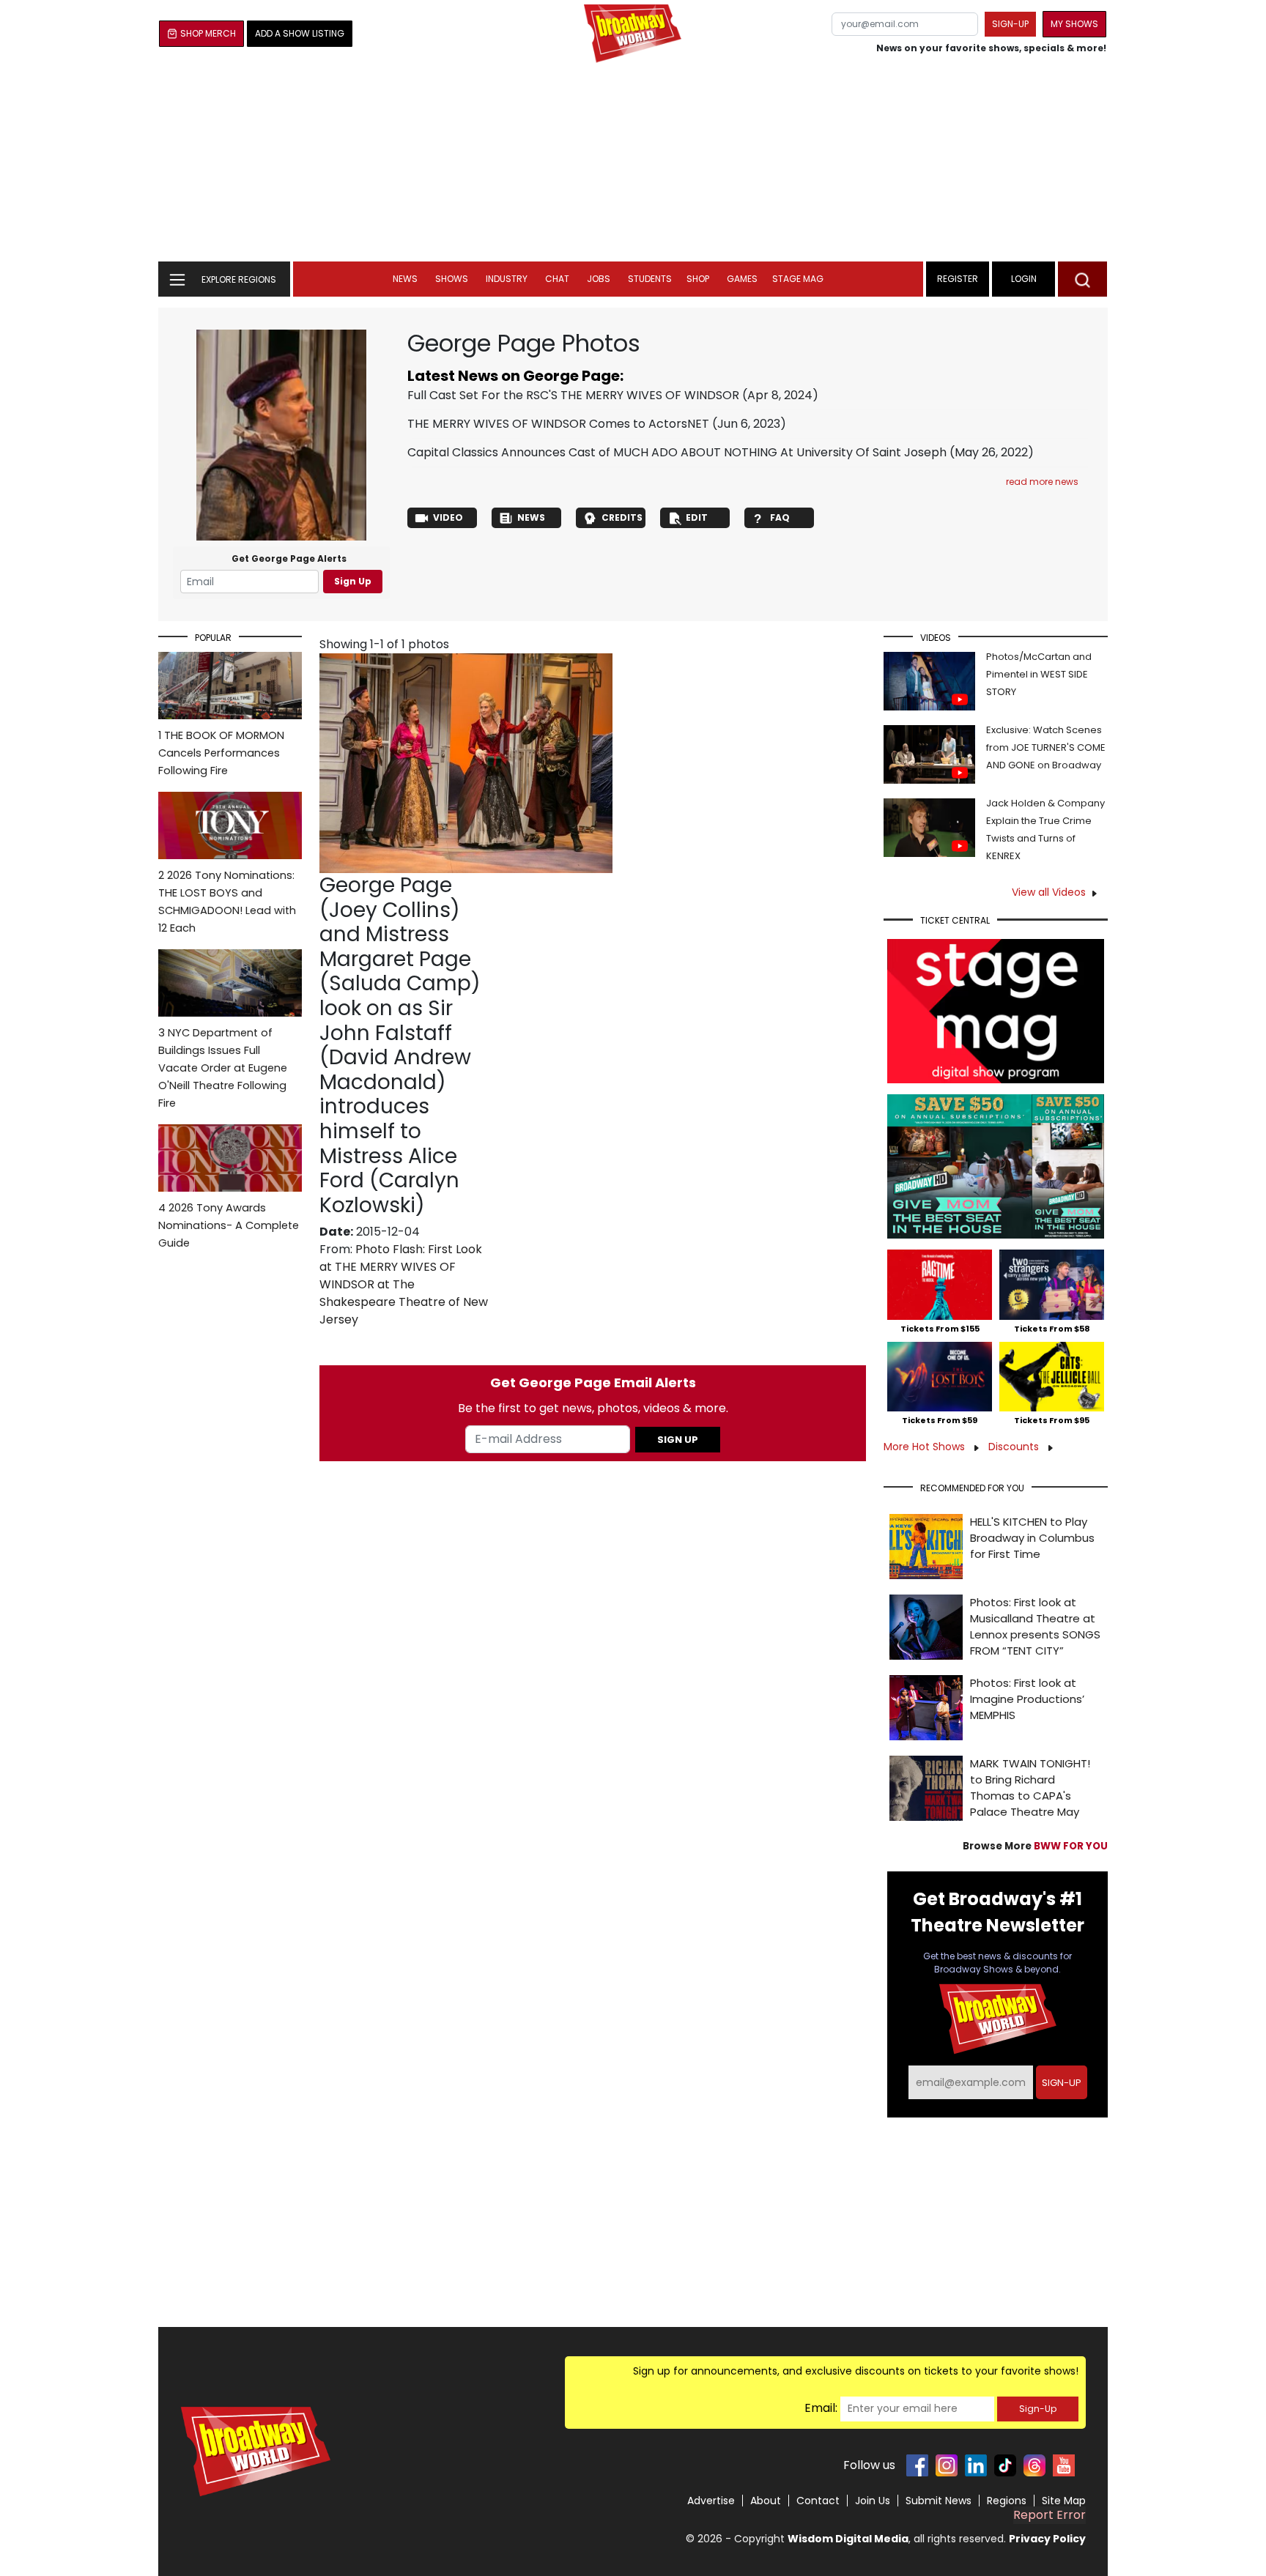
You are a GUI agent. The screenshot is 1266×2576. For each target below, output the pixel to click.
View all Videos (1049, 892)
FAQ (780, 517)
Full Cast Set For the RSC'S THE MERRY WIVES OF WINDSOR (573, 395)
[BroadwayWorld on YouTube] (1064, 2465)
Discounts (1015, 1447)
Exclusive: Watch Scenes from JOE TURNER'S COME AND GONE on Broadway (1046, 747)
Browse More (1035, 1846)
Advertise (711, 2501)
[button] (1082, 279)
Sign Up (353, 581)
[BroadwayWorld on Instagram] (947, 2465)
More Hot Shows (926, 1447)
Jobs (599, 279)
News (405, 279)
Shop (698, 279)
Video (448, 517)
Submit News (939, 2501)
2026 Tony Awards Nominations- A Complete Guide (229, 1225)
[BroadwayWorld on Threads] (1034, 2465)
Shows (452, 279)
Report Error (1050, 2515)
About (766, 2501)
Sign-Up (1038, 2409)
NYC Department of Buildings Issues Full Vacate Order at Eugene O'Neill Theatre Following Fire (223, 1068)
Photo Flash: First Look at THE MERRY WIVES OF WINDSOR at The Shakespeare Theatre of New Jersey (404, 1284)
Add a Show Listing (300, 33)
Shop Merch (208, 33)
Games (742, 279)
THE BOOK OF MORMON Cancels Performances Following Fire (221, 753)
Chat (557, 279)
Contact (818, 2501)
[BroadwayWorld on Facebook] (917, 2465)
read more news (1042, 482)
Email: (821, 2408)
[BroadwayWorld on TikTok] (1005, 2465)
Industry (507, 279)
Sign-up (1010, 24)
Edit (697, 517)
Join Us (873, 2501)
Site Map (1064, 2501)
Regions (1007, 2501)
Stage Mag (798, 279)
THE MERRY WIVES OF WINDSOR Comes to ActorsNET (558, 424)
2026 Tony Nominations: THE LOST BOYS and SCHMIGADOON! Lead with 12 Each (227, 902)
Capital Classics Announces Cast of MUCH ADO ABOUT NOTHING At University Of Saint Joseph (677, 452)
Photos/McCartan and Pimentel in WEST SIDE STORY (1039, 674)
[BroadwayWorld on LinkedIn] (976, 2465)
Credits (622, 517)
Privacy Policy (1047, 2539)
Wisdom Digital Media (848, 2539)
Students (650, 279)
